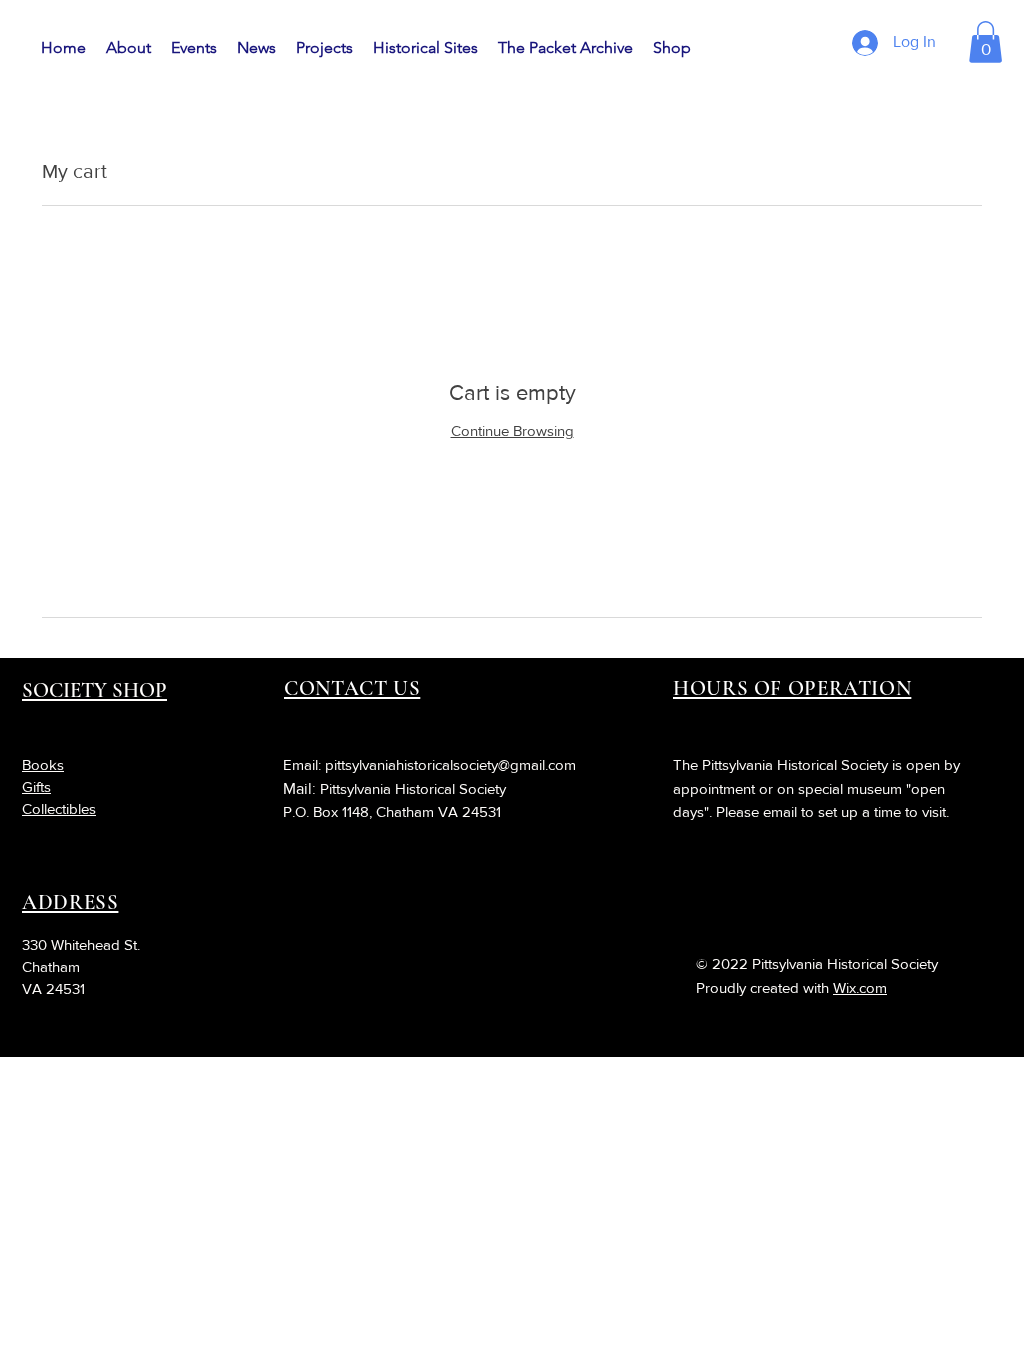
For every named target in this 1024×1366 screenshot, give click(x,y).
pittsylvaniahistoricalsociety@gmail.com (450, 764)
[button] (985, 42)
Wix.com (860, 987)
